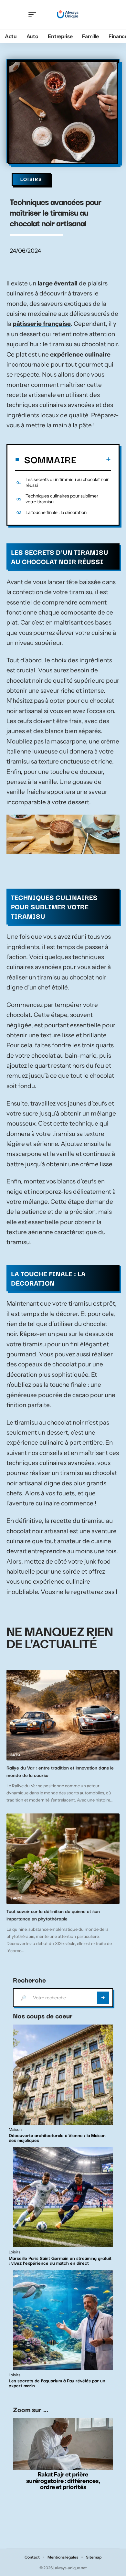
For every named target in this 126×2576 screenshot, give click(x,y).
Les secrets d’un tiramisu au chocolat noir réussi (67, 482)
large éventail (58, 283)
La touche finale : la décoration (56, 512)
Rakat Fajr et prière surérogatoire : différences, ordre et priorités (63, 2481)
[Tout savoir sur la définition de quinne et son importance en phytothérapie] (63, 1859)
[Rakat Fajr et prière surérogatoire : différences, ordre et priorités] (63, 2444)
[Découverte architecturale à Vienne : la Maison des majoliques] (63, 2075)
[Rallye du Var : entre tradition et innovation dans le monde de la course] (63, 1715)
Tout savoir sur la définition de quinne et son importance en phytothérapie (53, 1915)
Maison (15, 2130)
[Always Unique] (68, 15)
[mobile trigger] (34, 15)
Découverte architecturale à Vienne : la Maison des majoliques (57, 2138)
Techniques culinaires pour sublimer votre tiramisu (62, 499)
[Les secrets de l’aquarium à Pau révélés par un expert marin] (63, 2320)
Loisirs (31, 179)
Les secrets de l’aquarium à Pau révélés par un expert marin (57, 2383)
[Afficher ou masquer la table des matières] (94, 459)
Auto (15, 1755)
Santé (16, 1898)
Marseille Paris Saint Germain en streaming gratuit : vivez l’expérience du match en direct (60, 2260)
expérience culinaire (80, 354)
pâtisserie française (42, 324)
